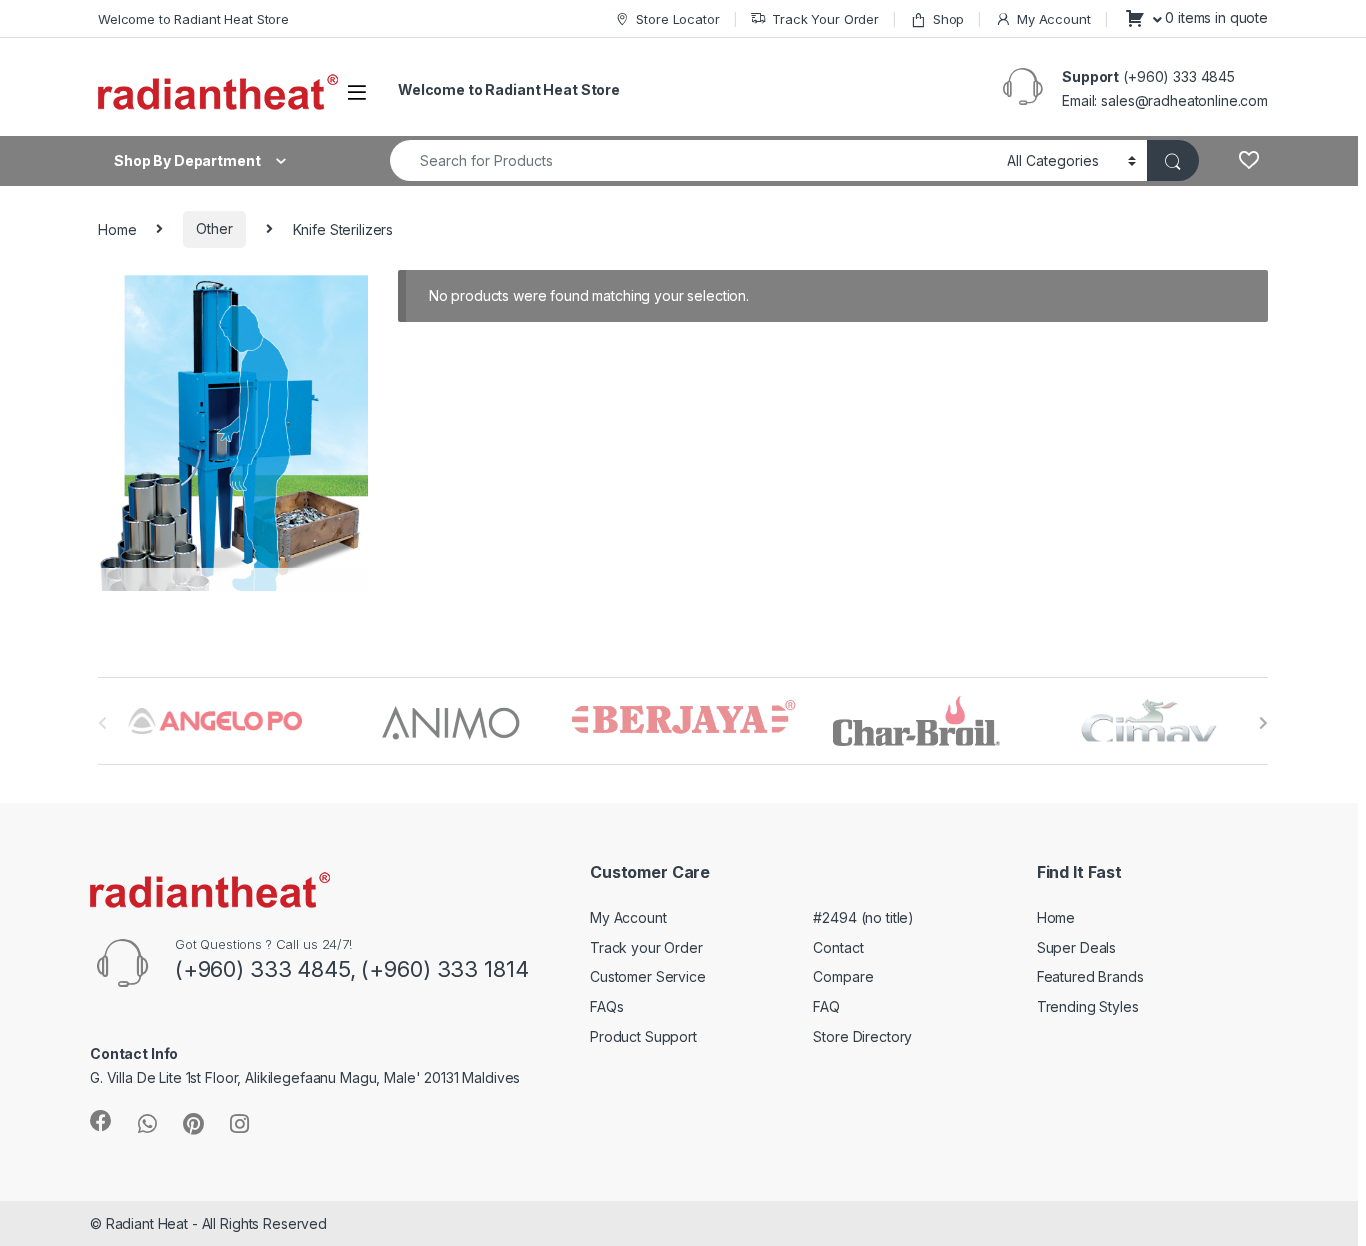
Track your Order (646, 947)
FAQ (826, 1006)
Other (214, 228)
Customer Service (648, 976)
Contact (838, 947)
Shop (948, 19)
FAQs (606, 1006)
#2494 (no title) (863, 917)
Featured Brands (1090, 976)
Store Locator (677, 19)
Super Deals (1076, 947)
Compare (843, 976)
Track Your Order (825, 19)
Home (117, 228)
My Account (1053, 19)
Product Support (643, 1036)
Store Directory (862, 1036)
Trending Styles (1088, 1006)
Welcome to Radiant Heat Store (193, 19)
